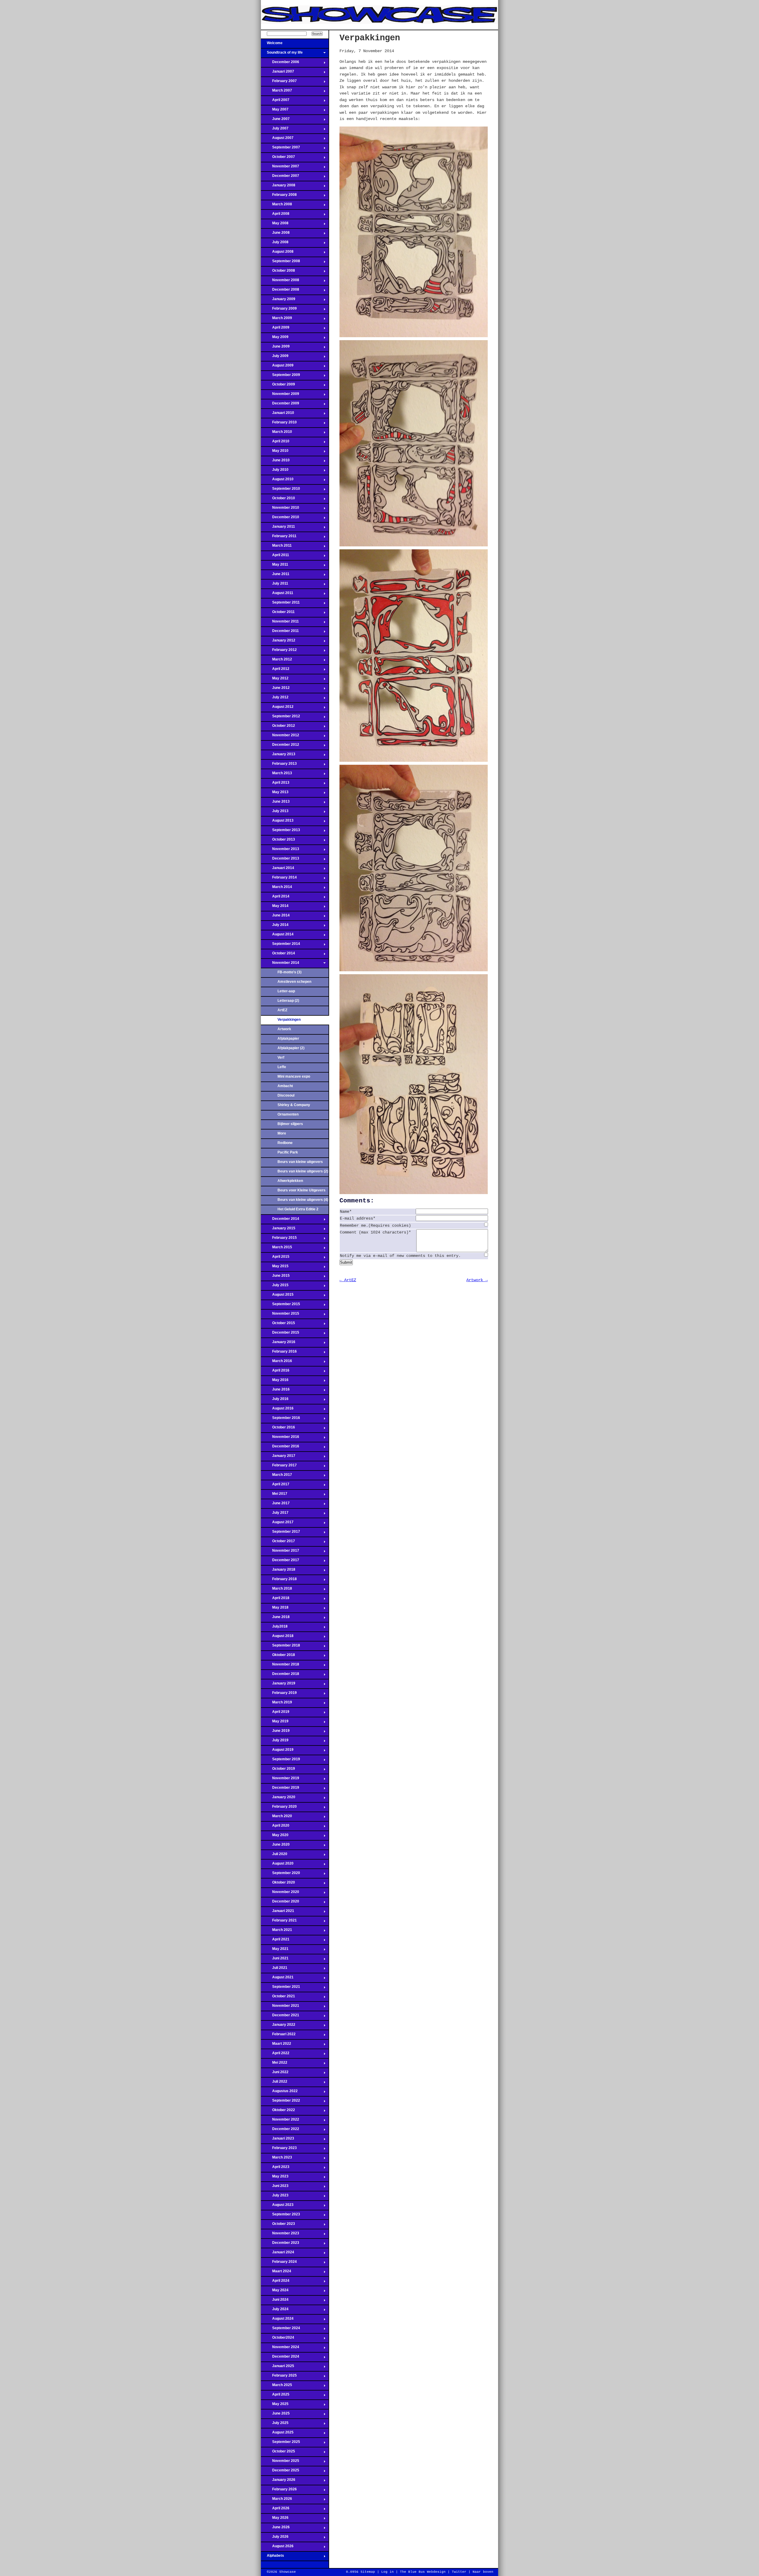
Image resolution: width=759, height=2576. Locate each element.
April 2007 (275, 102)
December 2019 (280, 1789)
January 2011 (278, 528)
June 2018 (275, 1619)
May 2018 (275, 1609)
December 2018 (280, 1676)
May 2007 (275, 111)
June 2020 (275, 1846)
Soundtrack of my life (282, 54)
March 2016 (276, 1363)
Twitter (459, 2572)
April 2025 (275, 2396)
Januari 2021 (278, 1913)
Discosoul (286, 1095)
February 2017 (279, 1467)
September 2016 (280, 1420)
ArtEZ (282, 1010)
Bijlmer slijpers (290, 1124)
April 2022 (275, 2055)
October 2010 (278, 500)
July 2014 (275, 927)
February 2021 (279, 1922)
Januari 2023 (278, 2140)
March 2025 (276, 2387)
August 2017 (277, 1524)
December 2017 (280, 1562)
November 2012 (280, 737)
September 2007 (280, 149)
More (282, 1133)
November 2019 (280, 1780)
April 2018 (275, 1600)
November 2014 (280, 964)
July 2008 (275, 244)
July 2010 (275, 471)
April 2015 (275, 1258)
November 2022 (280, 2121)
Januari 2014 (278, 870)
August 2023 (277, 2207)
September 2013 (280, 832)
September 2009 (280, 377)
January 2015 (278, 1230)
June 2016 (275, 1391)
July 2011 (275, 585)
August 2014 (277, 936)
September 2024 (280, 2330)
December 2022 (280, 2131)
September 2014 (280, 945)
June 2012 (275, 689)
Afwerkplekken (290, 1181)
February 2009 (279, 310)
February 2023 (279, 2150)
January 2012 (278, 642)
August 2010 (277, 481)
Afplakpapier (288, 1039)
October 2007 (278, 159)
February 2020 (279, 1808)
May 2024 (275, 2292)
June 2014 (275, 917)
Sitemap (368, 2572)
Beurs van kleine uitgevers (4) (303, 1200)
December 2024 (280, 2358)
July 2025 (275, 2425)
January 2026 (278, 2481)
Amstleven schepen (294, 982)
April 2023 (275, 2169)
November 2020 (280, 1894)
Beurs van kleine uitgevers (300, 1162)
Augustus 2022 (279, 2093)
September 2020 (280, 1875)
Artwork (284, 1029)
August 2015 (277, 1296)
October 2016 (278, 1429)
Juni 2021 (275, 1960)
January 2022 (278, 2026)
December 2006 (280, 64)
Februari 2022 (278, 2036)
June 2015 (275, 1277)
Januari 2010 (278, 415)
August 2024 (277, 2320)
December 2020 (280, 1903)
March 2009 (276, 320)
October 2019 (278, 1770)
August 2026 (277, 2548)
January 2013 (278, 756)
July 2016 (275, 1401)
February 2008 (279, 196)
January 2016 (278, 1344)
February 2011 (279, 538)
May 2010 (275, 452)
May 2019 (275, 1723)
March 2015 (276, 1249)
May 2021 (275, 1951)
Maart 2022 (276, 2045)
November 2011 (280, 623)
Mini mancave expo (294, 1076)
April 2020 (275, 1827)
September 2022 (280, 2102)
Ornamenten (288, 1114)
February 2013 (279, 765)
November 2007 (280, 168)
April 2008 (275, 215)
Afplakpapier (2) (291, 1048)
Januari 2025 (278, 2368)
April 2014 (275, 898)
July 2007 (275, 130)
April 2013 (275, 784)
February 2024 (279, 2263)
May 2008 (275, 225)
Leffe (282, 1067)
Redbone (285, 1143)
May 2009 (275, 339)
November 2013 (280, 851)
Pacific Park (288, 1152)
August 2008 (277, 253)
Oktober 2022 (278, 2112)
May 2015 (275, 1268)
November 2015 (280, 1315)
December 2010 (280, 519)
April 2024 (275, 2282)
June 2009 (275, 348)
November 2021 (280, 2007)
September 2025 (280, 2444)
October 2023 (278, 2225)
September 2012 (280, 718)
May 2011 (275, 566)
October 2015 (278, 1325)
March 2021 (276, 1932)
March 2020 (276, 1818)
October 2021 (278, 1998)
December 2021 (280, 2017)
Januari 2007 (278, 73)
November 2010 (280, 509)
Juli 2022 (274, 2083)
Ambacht (285, 1086)
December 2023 (280, 2244)
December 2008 (280, 291)
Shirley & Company (294, 1105)
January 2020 (278, 1799)
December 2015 (280, 1334)
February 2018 (279, 1581)
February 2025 (279, 2377)
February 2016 (279, 1353)
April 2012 (275, 671)
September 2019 (280, 1761)
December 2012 (280, 746)
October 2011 (278, 614)
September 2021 (280, 1988)
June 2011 (275, 576)
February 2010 (279, 424)
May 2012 (275, 680)
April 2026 (275, 2510)
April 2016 (275, 1372)
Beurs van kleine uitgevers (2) (303, 1171)
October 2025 (278, 2453)
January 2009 (278, 301)
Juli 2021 (274, 1969)
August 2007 (277, 140)
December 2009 (280, 405)
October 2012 (278, 727)
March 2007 (276, 92)
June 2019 (275, 1732)
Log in (388, 2572)
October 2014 (278, 955)
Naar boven (483, 2572)
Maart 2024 (276, 2273)
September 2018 (280, 1647)
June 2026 (275, 2529)
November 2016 (280, 1439)
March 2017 (276, 1476)
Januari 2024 (278, 2254)
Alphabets (272, 2557)
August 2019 (277, 1751)
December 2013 (280, 860)
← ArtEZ (348, 1280)
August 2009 (277, 367)
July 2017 (275, 1514)
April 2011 (275, 557)
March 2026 (276, 2500)
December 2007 (280, 177)
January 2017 (278, 1457)
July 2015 (275, 1287)
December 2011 (280, 633)
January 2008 (278, 187)
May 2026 (275, 2519)
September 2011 (280, 604)
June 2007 (275, 121)
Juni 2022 (275, 2074)
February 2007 (279, 83)
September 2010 (280, 490)
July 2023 (275, 2197)
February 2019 (279, 1695)
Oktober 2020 (278, 1884)
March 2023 (276, 2159)
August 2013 (277, 822)
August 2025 (277, 2434)
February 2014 (279, 879)
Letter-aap (286, 991)
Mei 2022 (274, 2064)
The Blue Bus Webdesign (423, 2572)
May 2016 (275, 1382)
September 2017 (280, 1533)
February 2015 (279, 1239)
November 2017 (280, 1552)
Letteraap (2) (288, 1001)
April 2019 (275, 1713)
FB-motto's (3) (290, 972)
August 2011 (277, 595)
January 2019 (278, 1685)
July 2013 (275, 813)
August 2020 (277, 1865)
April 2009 (275, 329)
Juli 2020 (274, 1856)
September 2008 (280, 263)
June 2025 (275, 2415)
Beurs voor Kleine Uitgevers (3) (302, 1192)
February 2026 (279, 2491)
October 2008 (278, 272)
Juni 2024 (275, 2301)
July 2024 (275, 2311)
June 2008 (275, 234)
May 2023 (275, 2178)
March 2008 (276, 206)
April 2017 (275, 1486)
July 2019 (275, 1742)
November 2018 (280, 1666)
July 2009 (275, 358)
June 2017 (275, 1505)
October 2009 (278, 386)
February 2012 (279, 652)
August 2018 (277, 1638)
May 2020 (275, 1837)
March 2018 (276, 1590)
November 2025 (280, 2463)
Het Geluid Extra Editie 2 (298, 1209)
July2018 (274, 1628)
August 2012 (277, 708)
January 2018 (278, 1571)
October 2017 (278, 1543)
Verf (281, 1057)
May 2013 (275, 794)
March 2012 (276, 661)
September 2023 (280, 2216)
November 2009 (280, 396)
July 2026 (275, 2538)
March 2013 (276, 775)
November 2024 (280, 2349)
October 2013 (278, 841)
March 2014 (276, 889)
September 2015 (280, 1306)
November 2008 (280, 282)
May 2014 (275, 908)
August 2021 (277, 1979)
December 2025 (280, 2472)
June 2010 (275, 462)
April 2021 (275, 1941)
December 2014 (280, 1220)
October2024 (278, 2339)
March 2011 (276, 547)
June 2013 (275, 803)
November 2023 (280, 2235)
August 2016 (277, 1410)
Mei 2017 (274, 1495)
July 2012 (275, 699)
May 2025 (275, 2406)
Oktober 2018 (278, 1657)
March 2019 (276, 1704)
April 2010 (275, 443)
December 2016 (280, 1448)
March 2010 (276, 433)
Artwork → (477, 1280)
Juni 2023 (275, 2188)
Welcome (272, 45)
